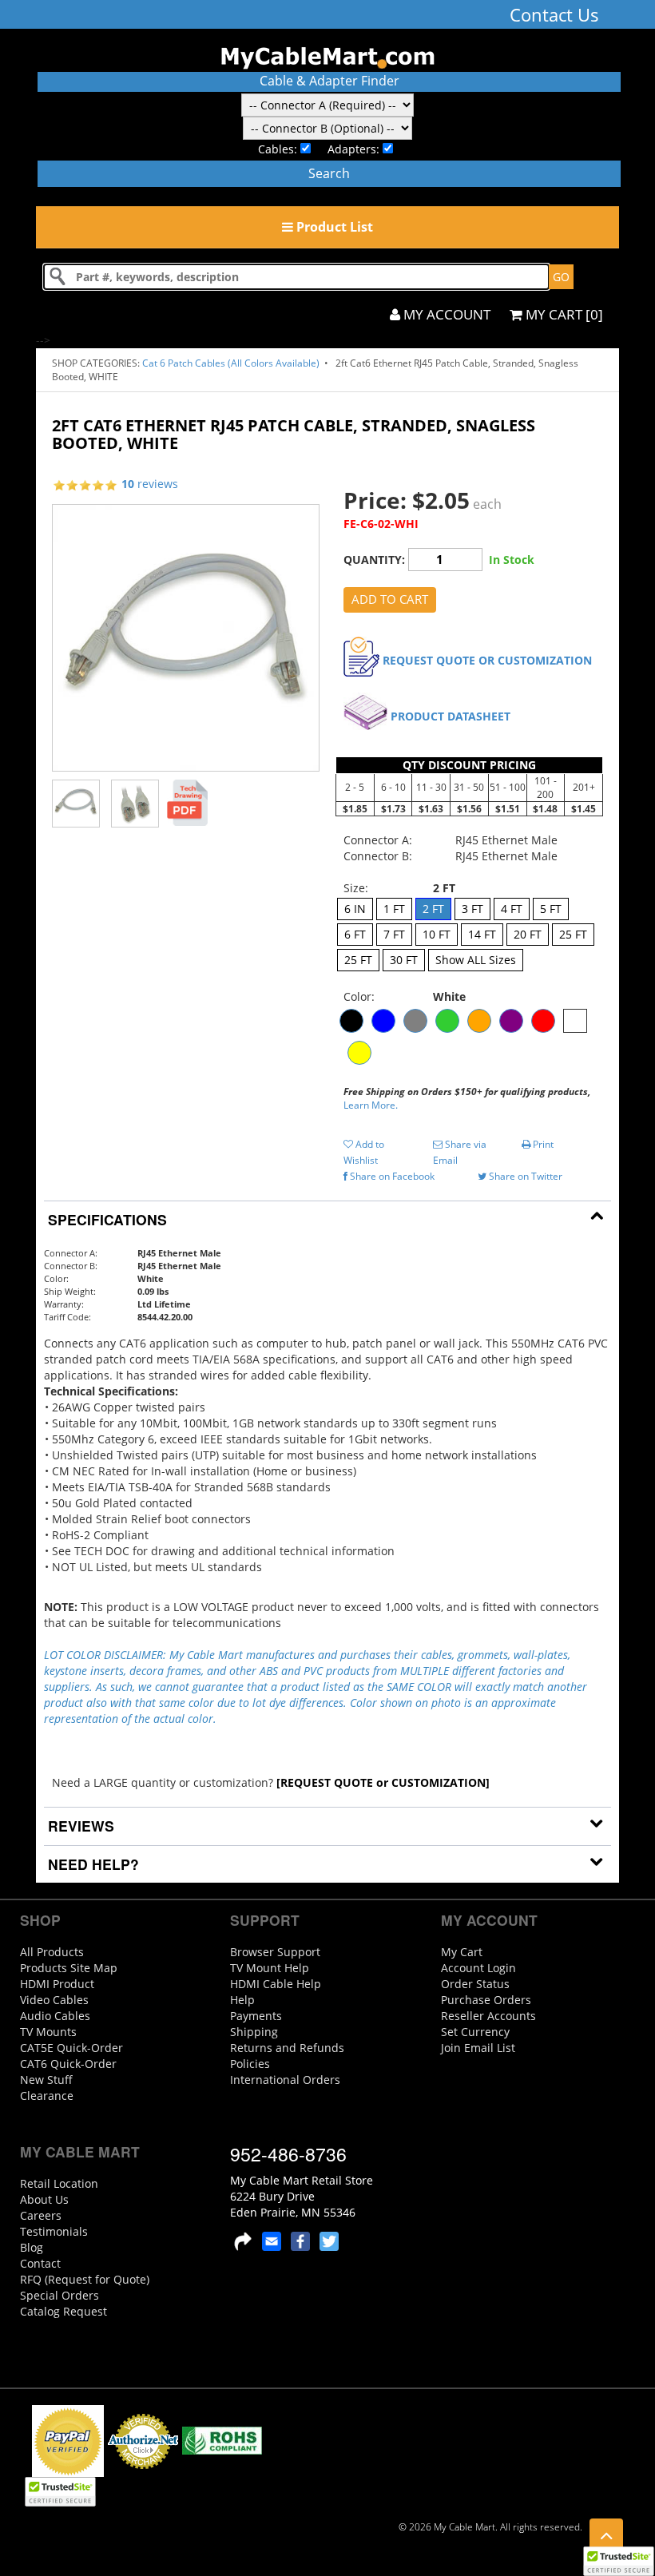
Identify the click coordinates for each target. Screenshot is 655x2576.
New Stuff (46, 2080)
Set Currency (475, 2032)
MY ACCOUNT (445, 314)
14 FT (482, 934)
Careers (41, 2215)
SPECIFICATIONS (105, 1219)
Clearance (47, 2096)
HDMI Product (57, 1984)
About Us (44, 2199)
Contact (40, 2263)
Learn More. (371, 1105)
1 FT (394, 909)
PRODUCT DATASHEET (451, 716)
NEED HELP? (91, 1864)
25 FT (573, 934)
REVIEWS (79, 1826)
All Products (52, 1952)
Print (542, 1144)
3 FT (472, 909)
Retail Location (59, 2183)
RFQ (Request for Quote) (85, 2279)
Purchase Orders (486, 2000)
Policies (250, 2064)
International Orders (285, 2080)
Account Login (478, 1968)
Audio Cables (55, 2016)
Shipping (254, 2032)
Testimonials (54, 2231)
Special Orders (60, 2295)
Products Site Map (69, 1968)
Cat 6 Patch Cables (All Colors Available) (232, 363)
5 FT (551, 909)
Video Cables (54, 2000)
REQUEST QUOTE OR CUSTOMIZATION (487, 660)
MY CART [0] (563, 314)
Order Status (475, 1984)
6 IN (355, 909)
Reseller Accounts (488, 2016)
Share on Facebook (391, 1176)
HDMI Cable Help (276, 1984)
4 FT (512, 909)
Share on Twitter (524, 1176)
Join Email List (478, 2048)
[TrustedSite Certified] (618, 2561)
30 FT (404, 960)
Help (242, 2000)
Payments (256, 2016)
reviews (150, 484)
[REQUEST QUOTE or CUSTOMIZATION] (383, 1782)
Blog (32, 2247)
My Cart (462, 1952)
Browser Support (275, 1952)
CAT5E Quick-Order (71, 2048)
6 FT (355, 934)
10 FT (437, 934)
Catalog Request (64, 2311)
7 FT (394, 934)
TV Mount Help (270, 1968)
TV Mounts (48, 2032)
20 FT (528, 934)
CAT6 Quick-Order (68, 2064)
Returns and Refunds (287, 2048)
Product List (333, 227)
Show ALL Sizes (476, 960)
